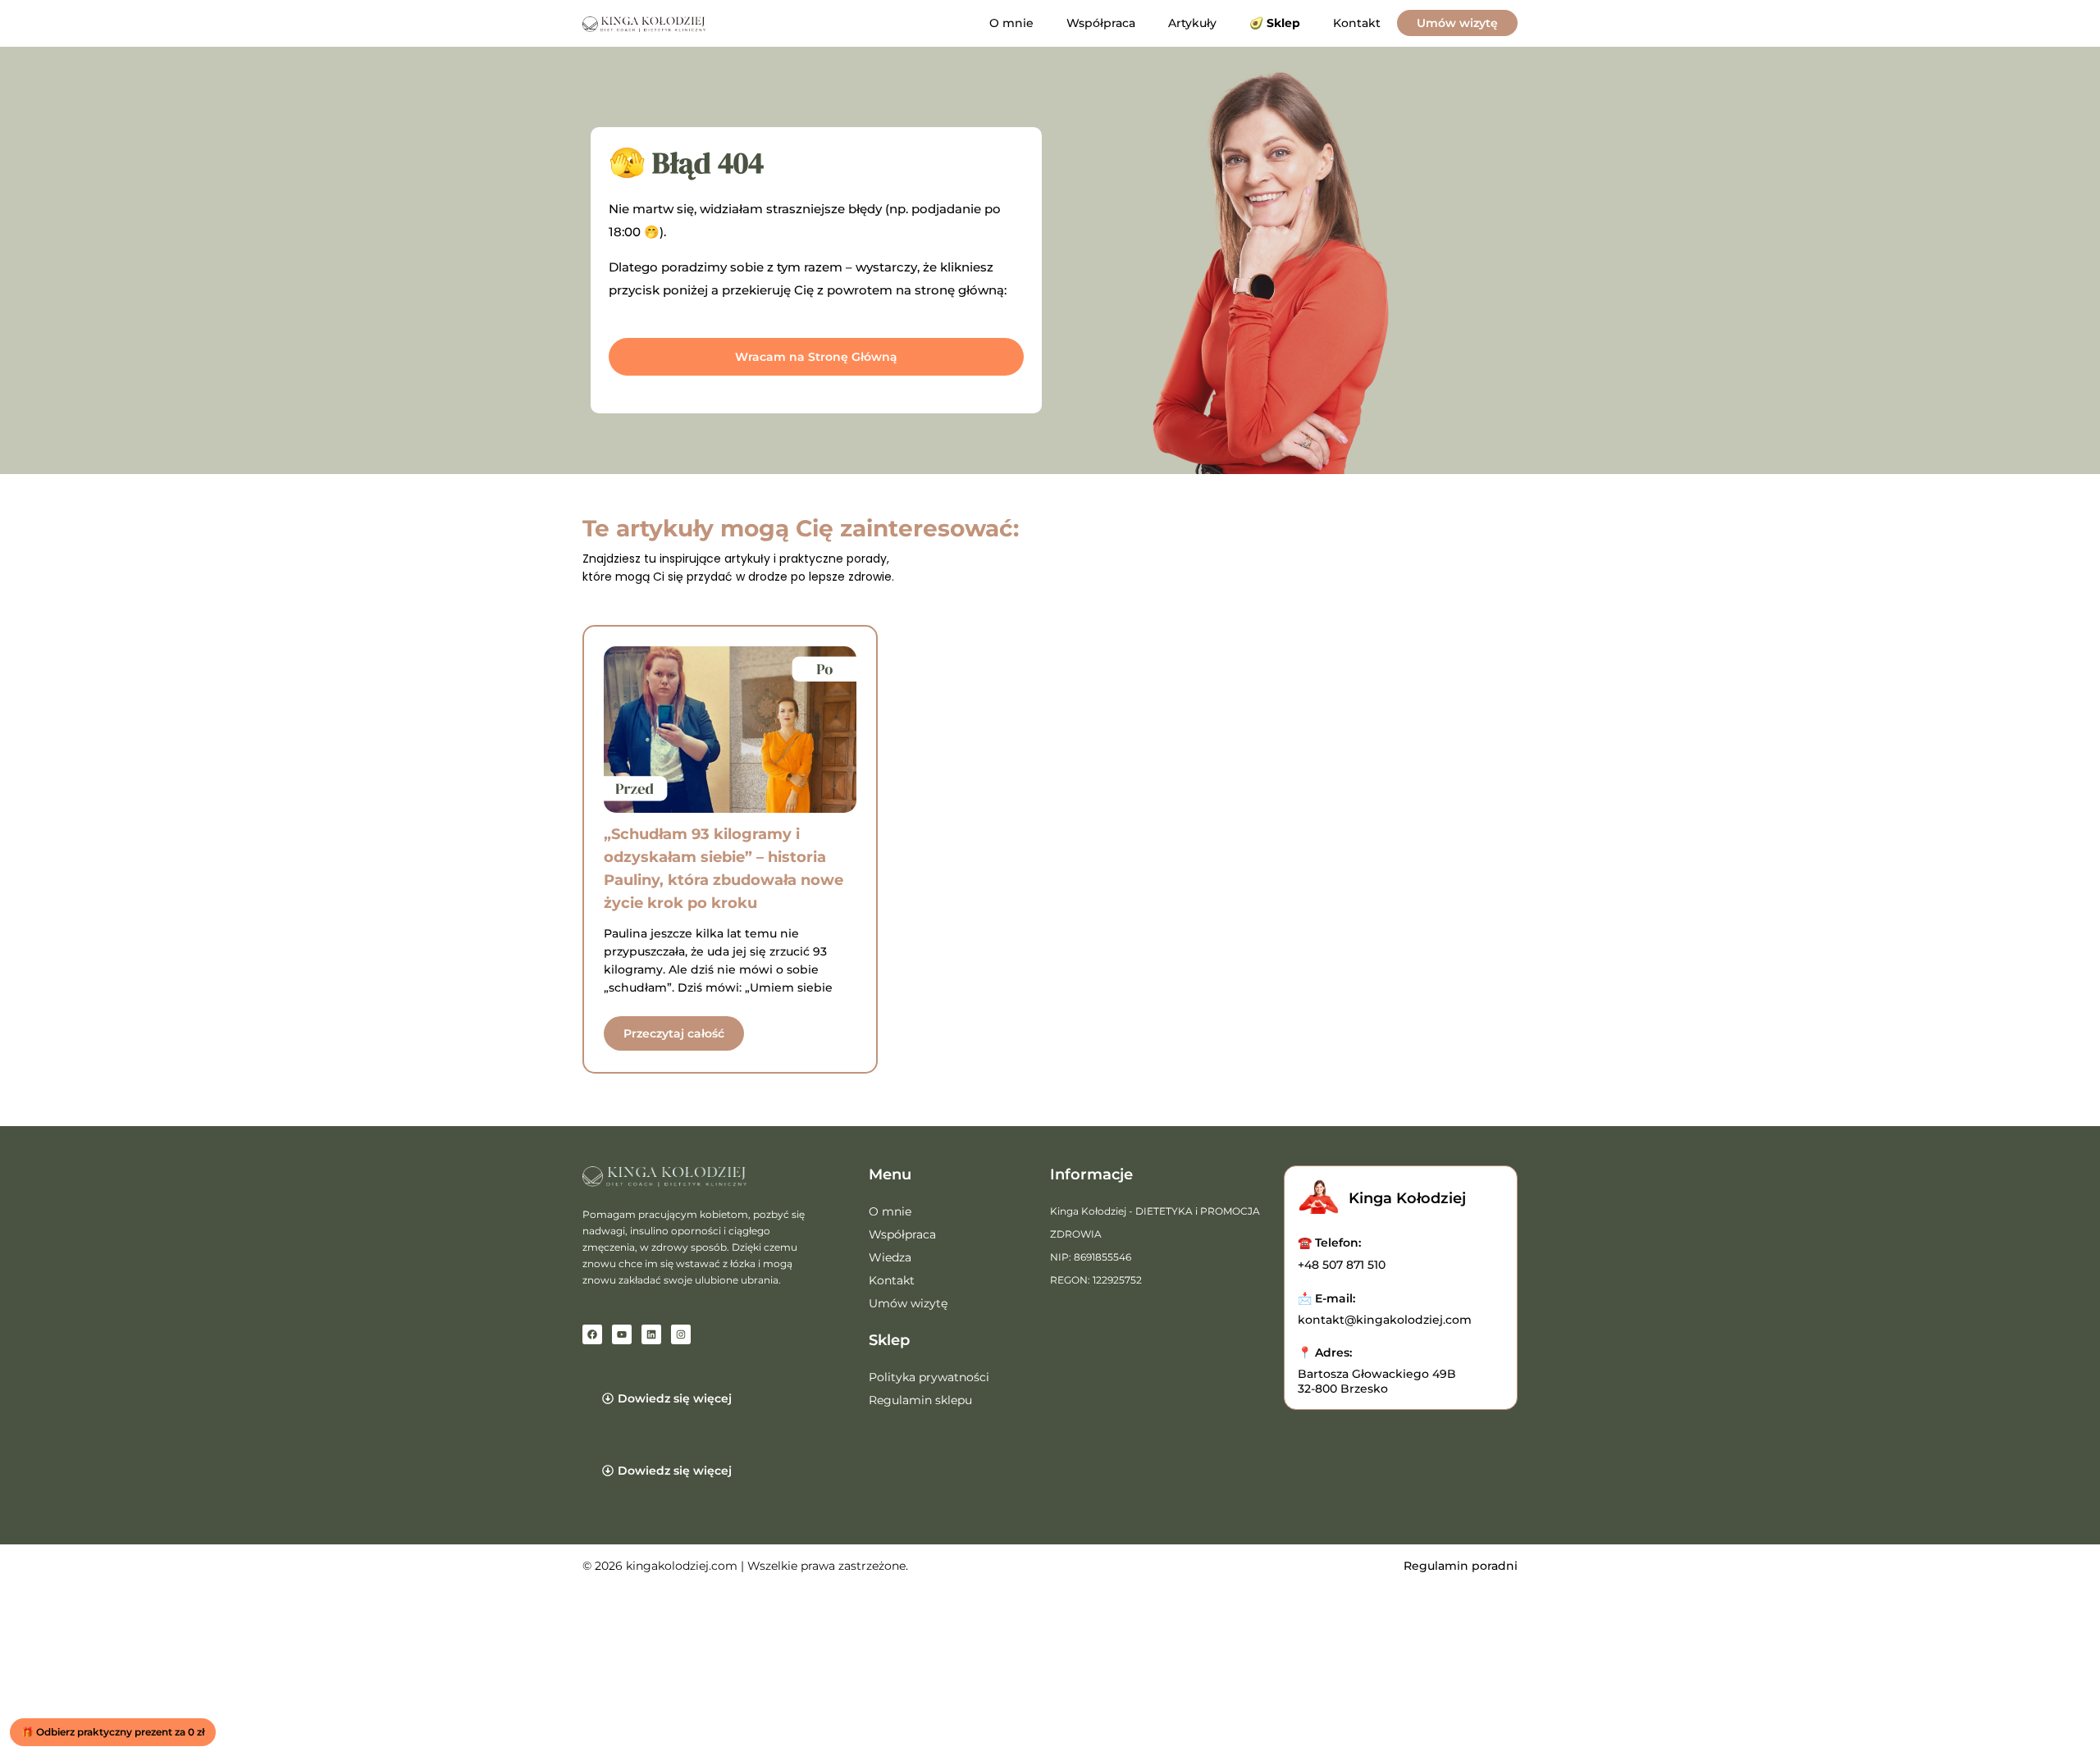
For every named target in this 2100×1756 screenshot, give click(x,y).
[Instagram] (681, 1334)
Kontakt (1357, 23)
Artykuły (1192, 23)
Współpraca (1101, 23)
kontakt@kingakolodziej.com (1385, 1320)
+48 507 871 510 (1342, 1265)
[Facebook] (592, 1334)
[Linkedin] (651, 1334)
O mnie (1011, 23)
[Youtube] (622, 1334)
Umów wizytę (1457, 23)
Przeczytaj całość (674, 1033)
